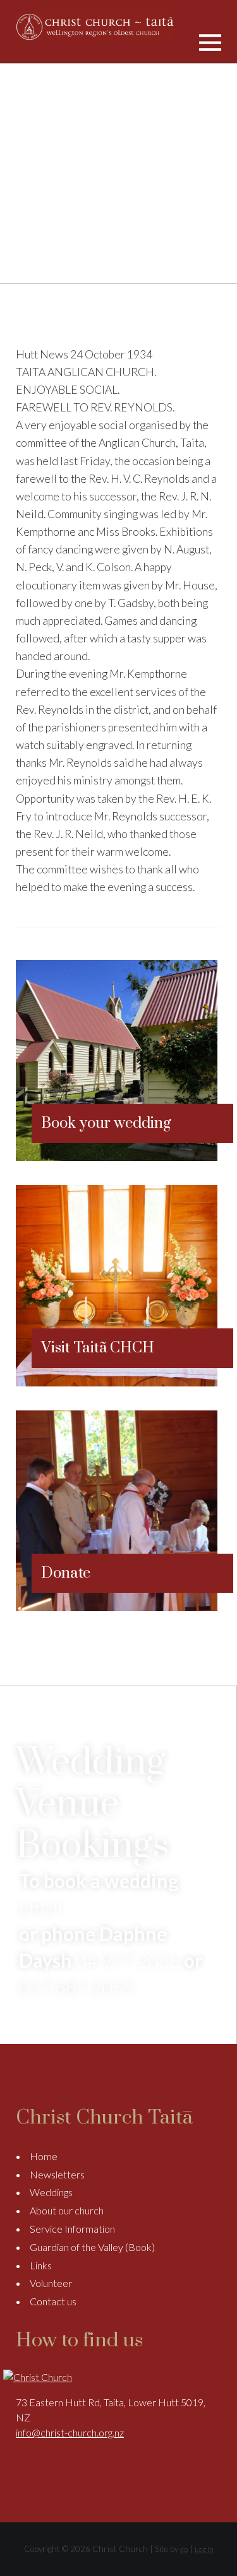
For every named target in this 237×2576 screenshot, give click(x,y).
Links (41, 2265)
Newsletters (57, 2174)
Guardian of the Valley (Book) (92, 2247)
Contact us (53, 2301)
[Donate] (117, 1607)
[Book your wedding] (117, 1157)
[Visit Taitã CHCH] (117, 1382)
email (40, 1907)
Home (44, 2156)
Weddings (51, 2192)
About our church (67, 2210)
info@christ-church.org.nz (70, 2432)
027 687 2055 (76, 1987)
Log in (204, 2549)
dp (184, 2549)
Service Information (72, 2229)
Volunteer (51, 2283)
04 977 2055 (128, 1960)
